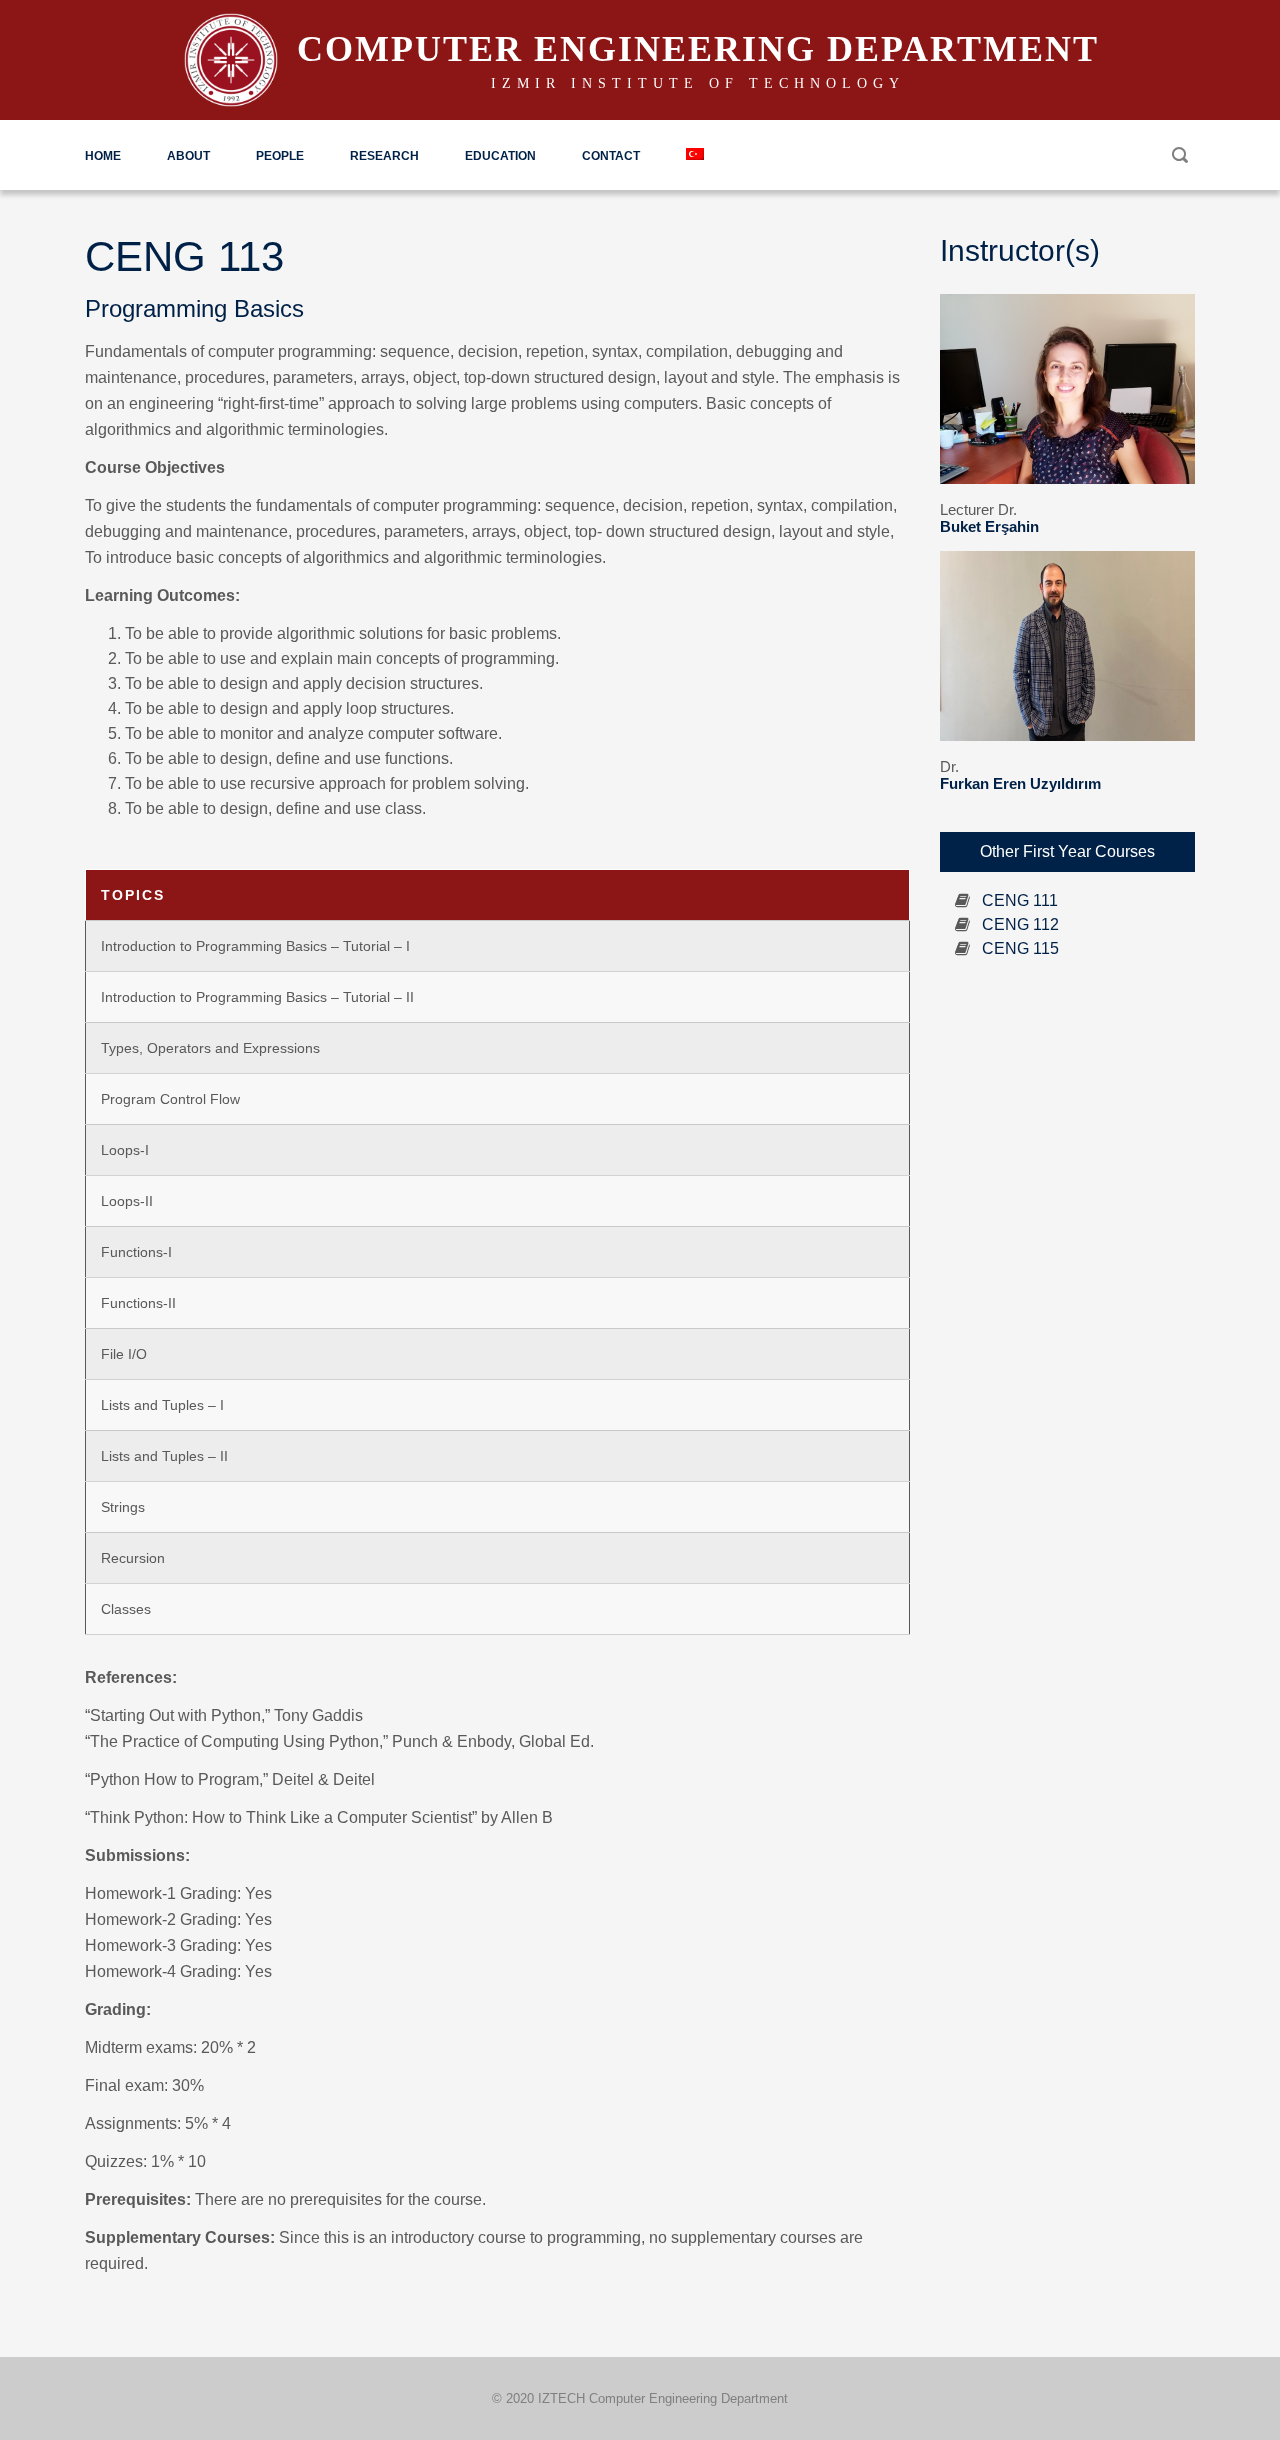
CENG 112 (1020, 924)
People (280, 156)
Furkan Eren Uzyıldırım (1020, 783)
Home (103, 156)
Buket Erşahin (989, 526)
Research (384, 156)
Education (500, 156)
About (188, 156)
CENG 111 (1020, 900)
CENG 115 (1020, 948)
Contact (611, 156)
